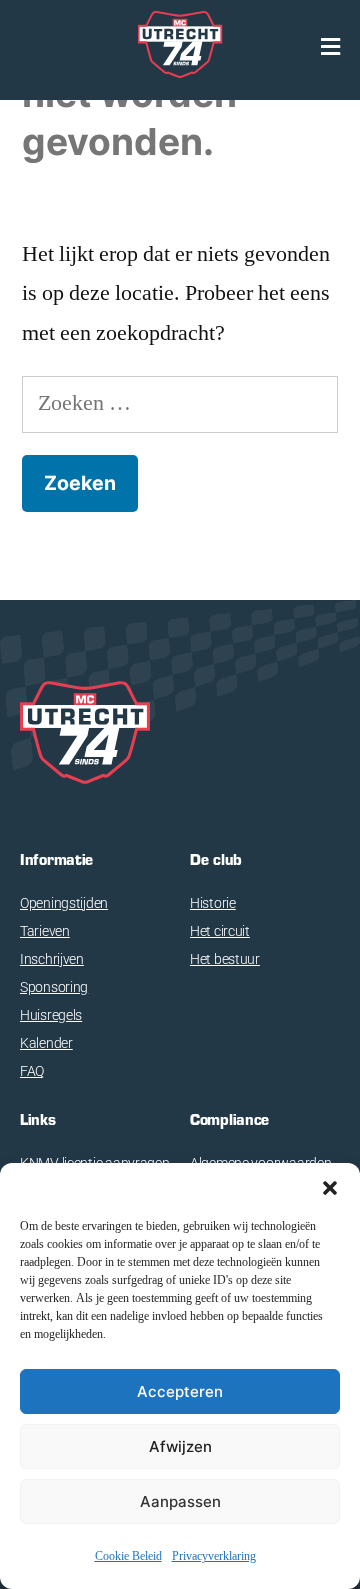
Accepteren (180, 1391)
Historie (213, 903)
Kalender (46, 1043)
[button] (330, 1188)
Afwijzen (180, 1446)
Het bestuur (225, 959)
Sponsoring (54, 987)
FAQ (32, 1071)
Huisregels (51, 1015)
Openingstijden (64, 903)
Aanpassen (180, 1501)
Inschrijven (52, 959)
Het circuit (220, 931)
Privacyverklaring (214, 1556)
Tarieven (45, 931)
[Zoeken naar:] (180, 403)
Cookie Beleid (128, 1556)
